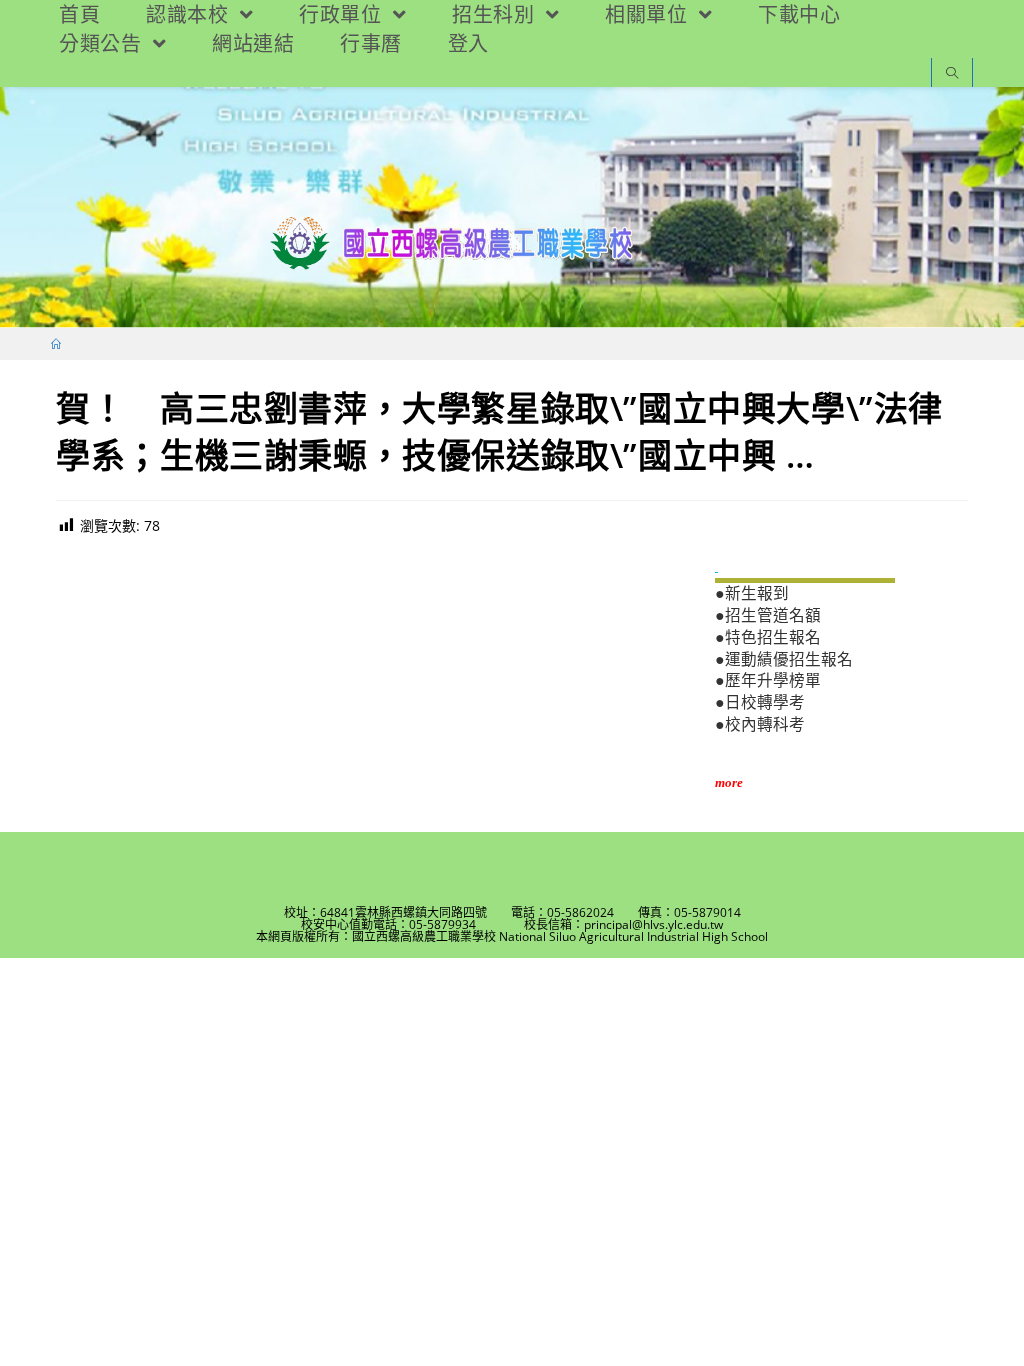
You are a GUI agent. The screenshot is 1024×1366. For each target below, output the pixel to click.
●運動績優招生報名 (784, 659)
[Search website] (952, 74)
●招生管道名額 (768, 615)
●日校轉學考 (760, 702)
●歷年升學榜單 (768, 680)
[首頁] (56, 344)
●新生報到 (752, 593)
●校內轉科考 (760, 724)
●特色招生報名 (768, 637)
